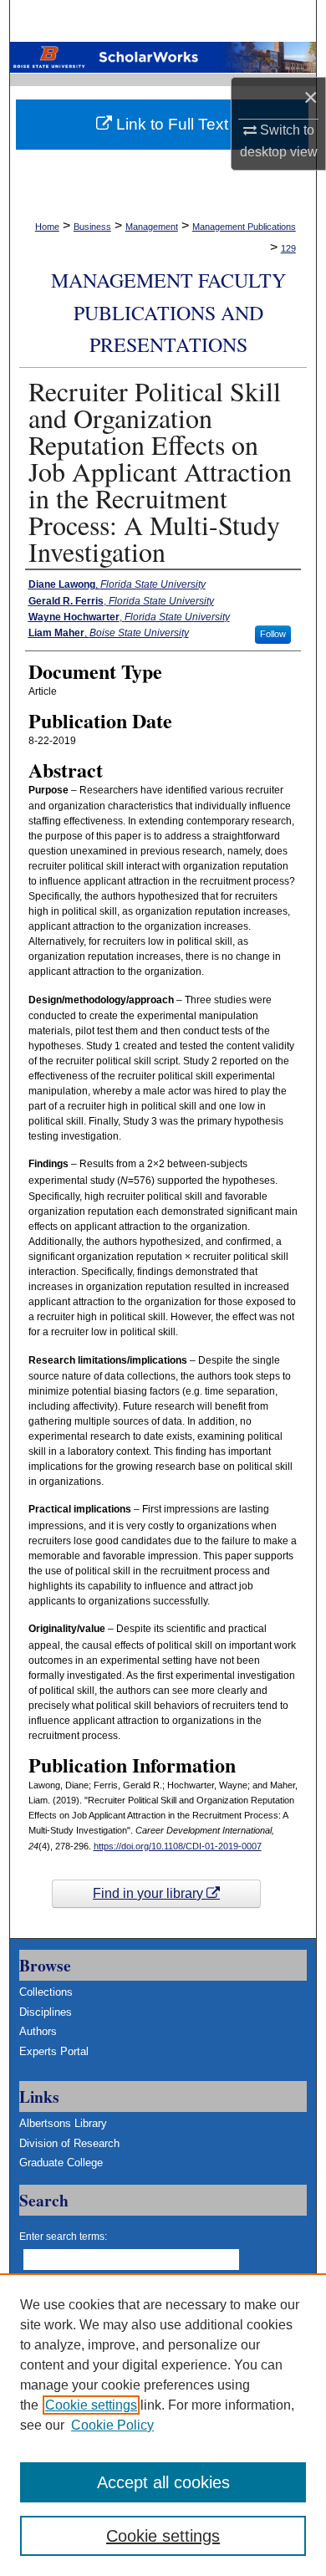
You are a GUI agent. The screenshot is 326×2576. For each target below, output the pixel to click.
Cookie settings (91, 2405)
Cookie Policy (112, 2425)
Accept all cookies (163, 2482)
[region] (163, 2425)
